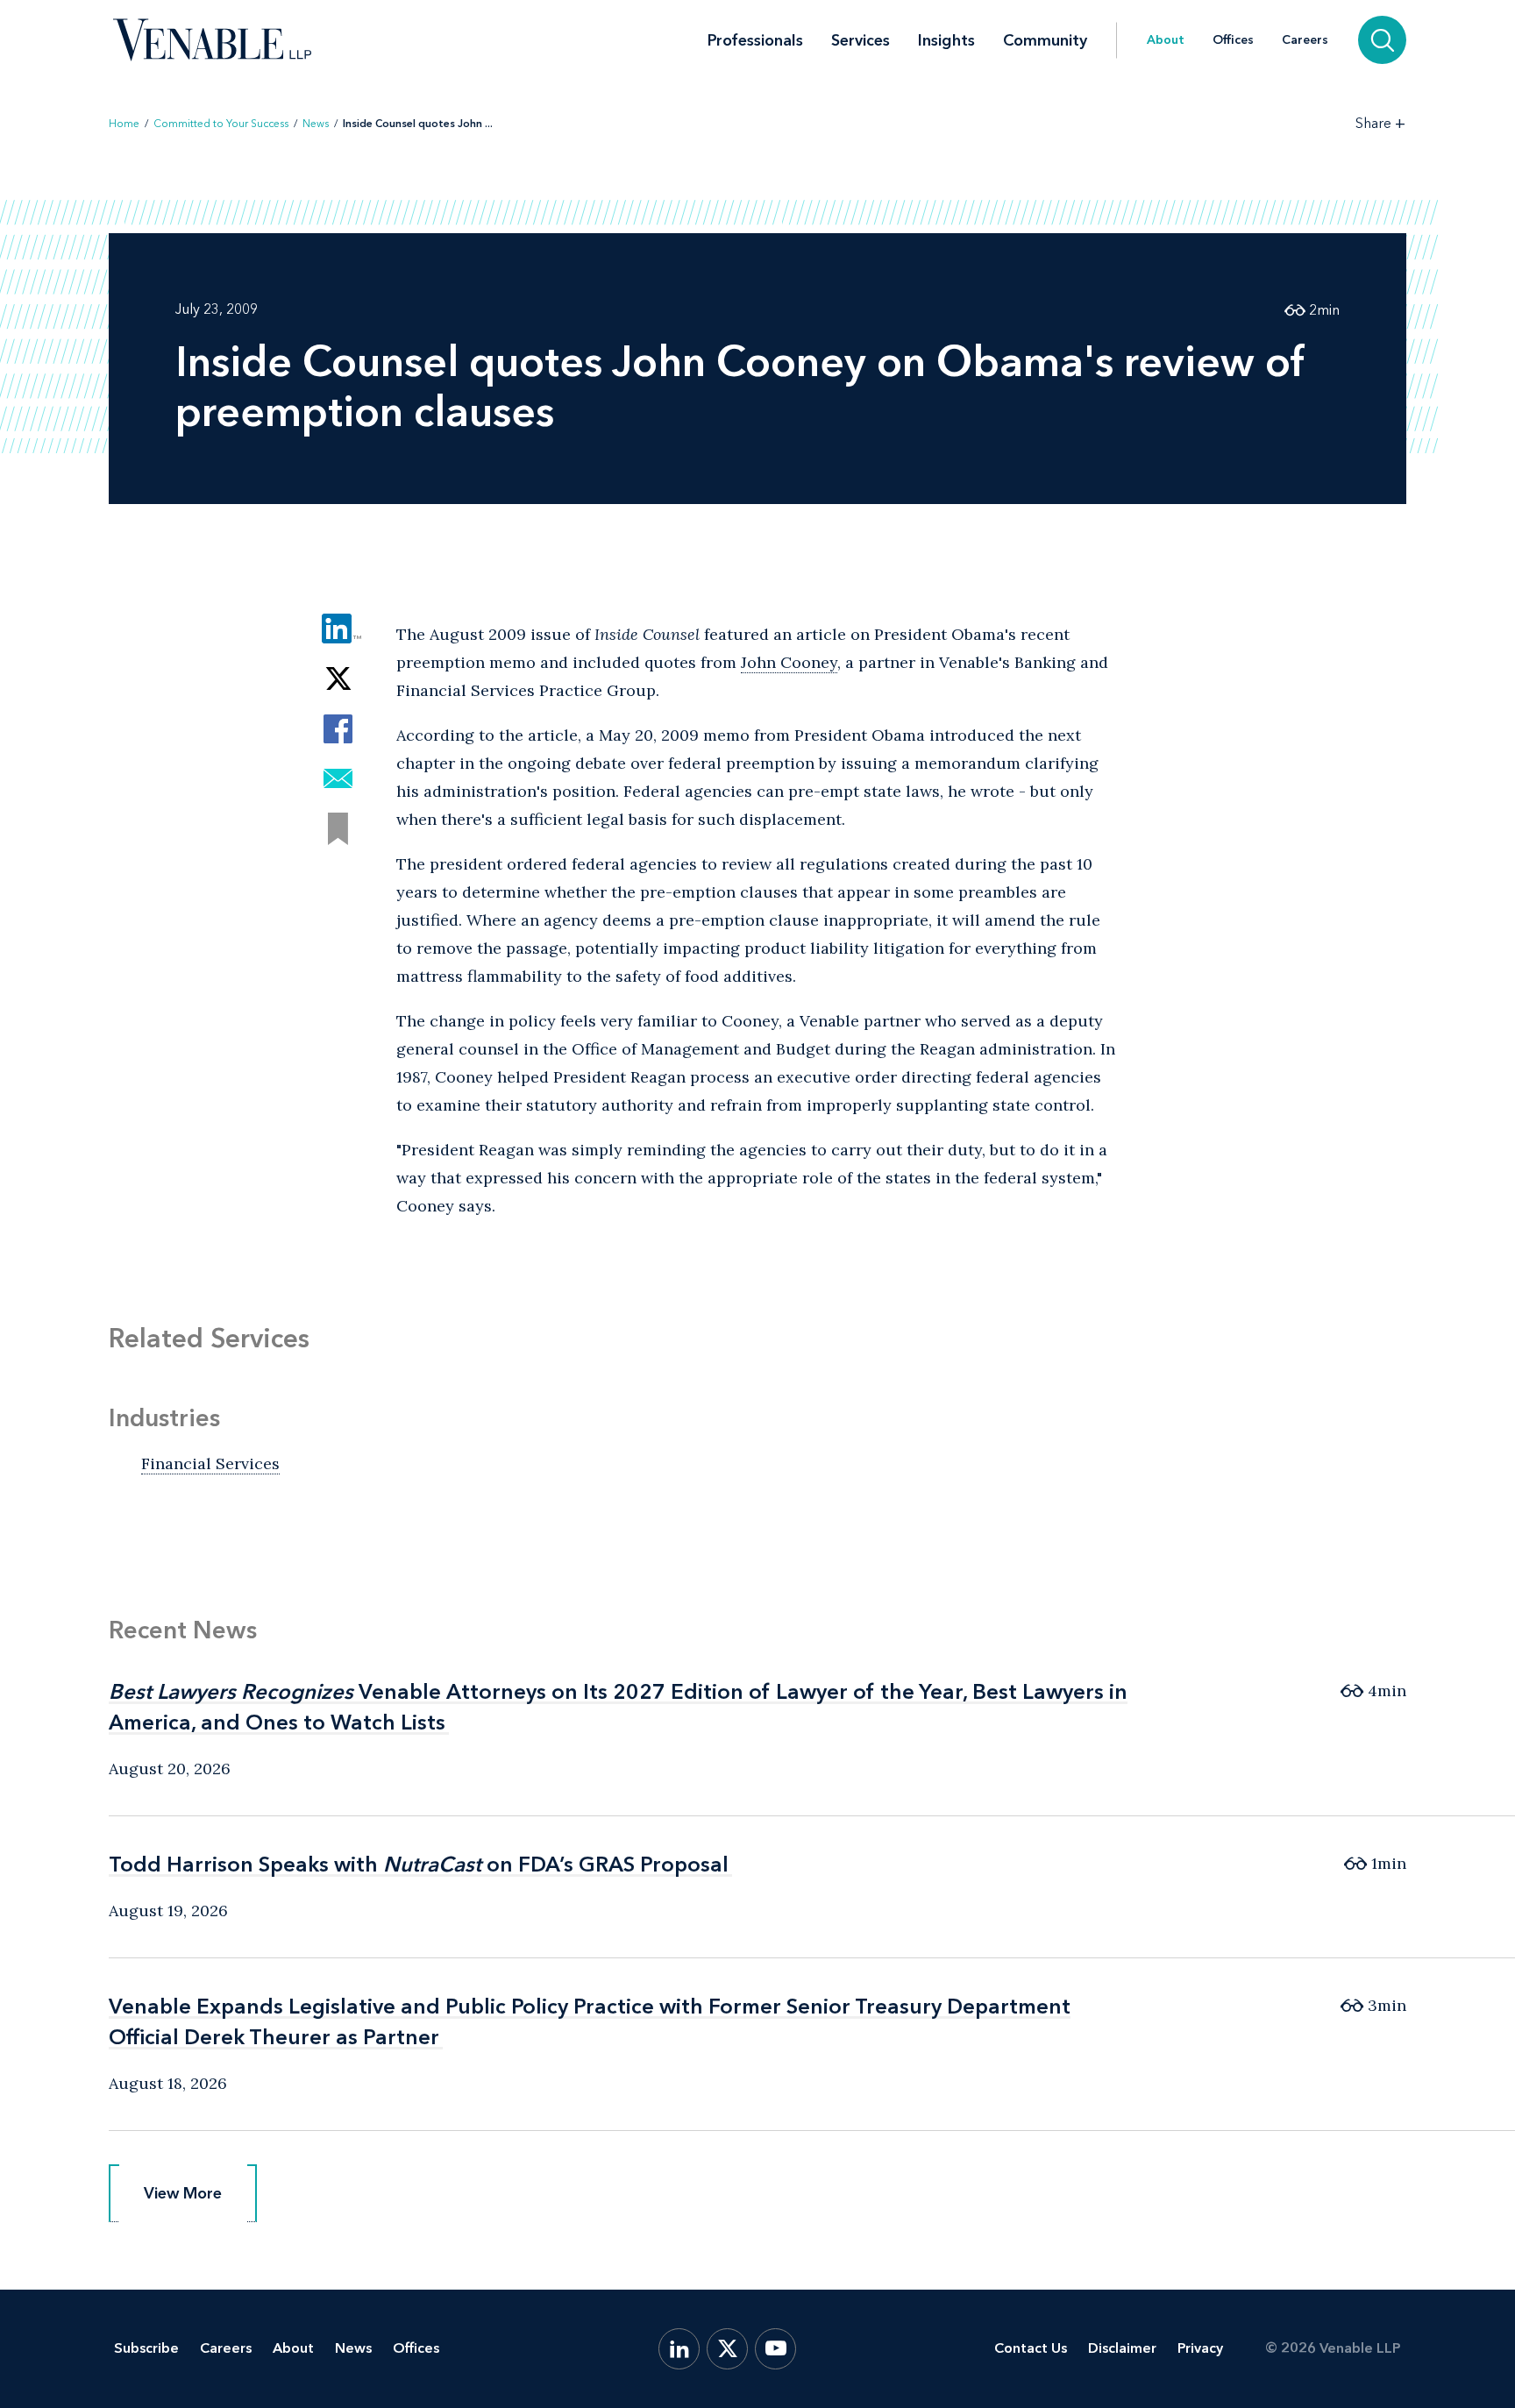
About (1166, 40)
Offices (1233, 40)
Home (124, 124)
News (316, 124)
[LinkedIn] (679, 2349)
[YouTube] (775, 2349)
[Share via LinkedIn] (338, 629)
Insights (946, 40)
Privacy (1200, 2348)
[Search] (1382, 40)
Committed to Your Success (221, 124)
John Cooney (789, 662)
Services (861, 40)
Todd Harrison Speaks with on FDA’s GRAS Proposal (419, 1864)
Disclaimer (1122, 2348)
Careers (1305, 40)
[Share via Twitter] (338, 679)
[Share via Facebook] (338, 729)
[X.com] (727, 2349)
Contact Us (1031, 2348)
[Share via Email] (338, 779)
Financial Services (210, 1463)
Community (1045, 40)
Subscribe (146, 2348)
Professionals (755, 40)
